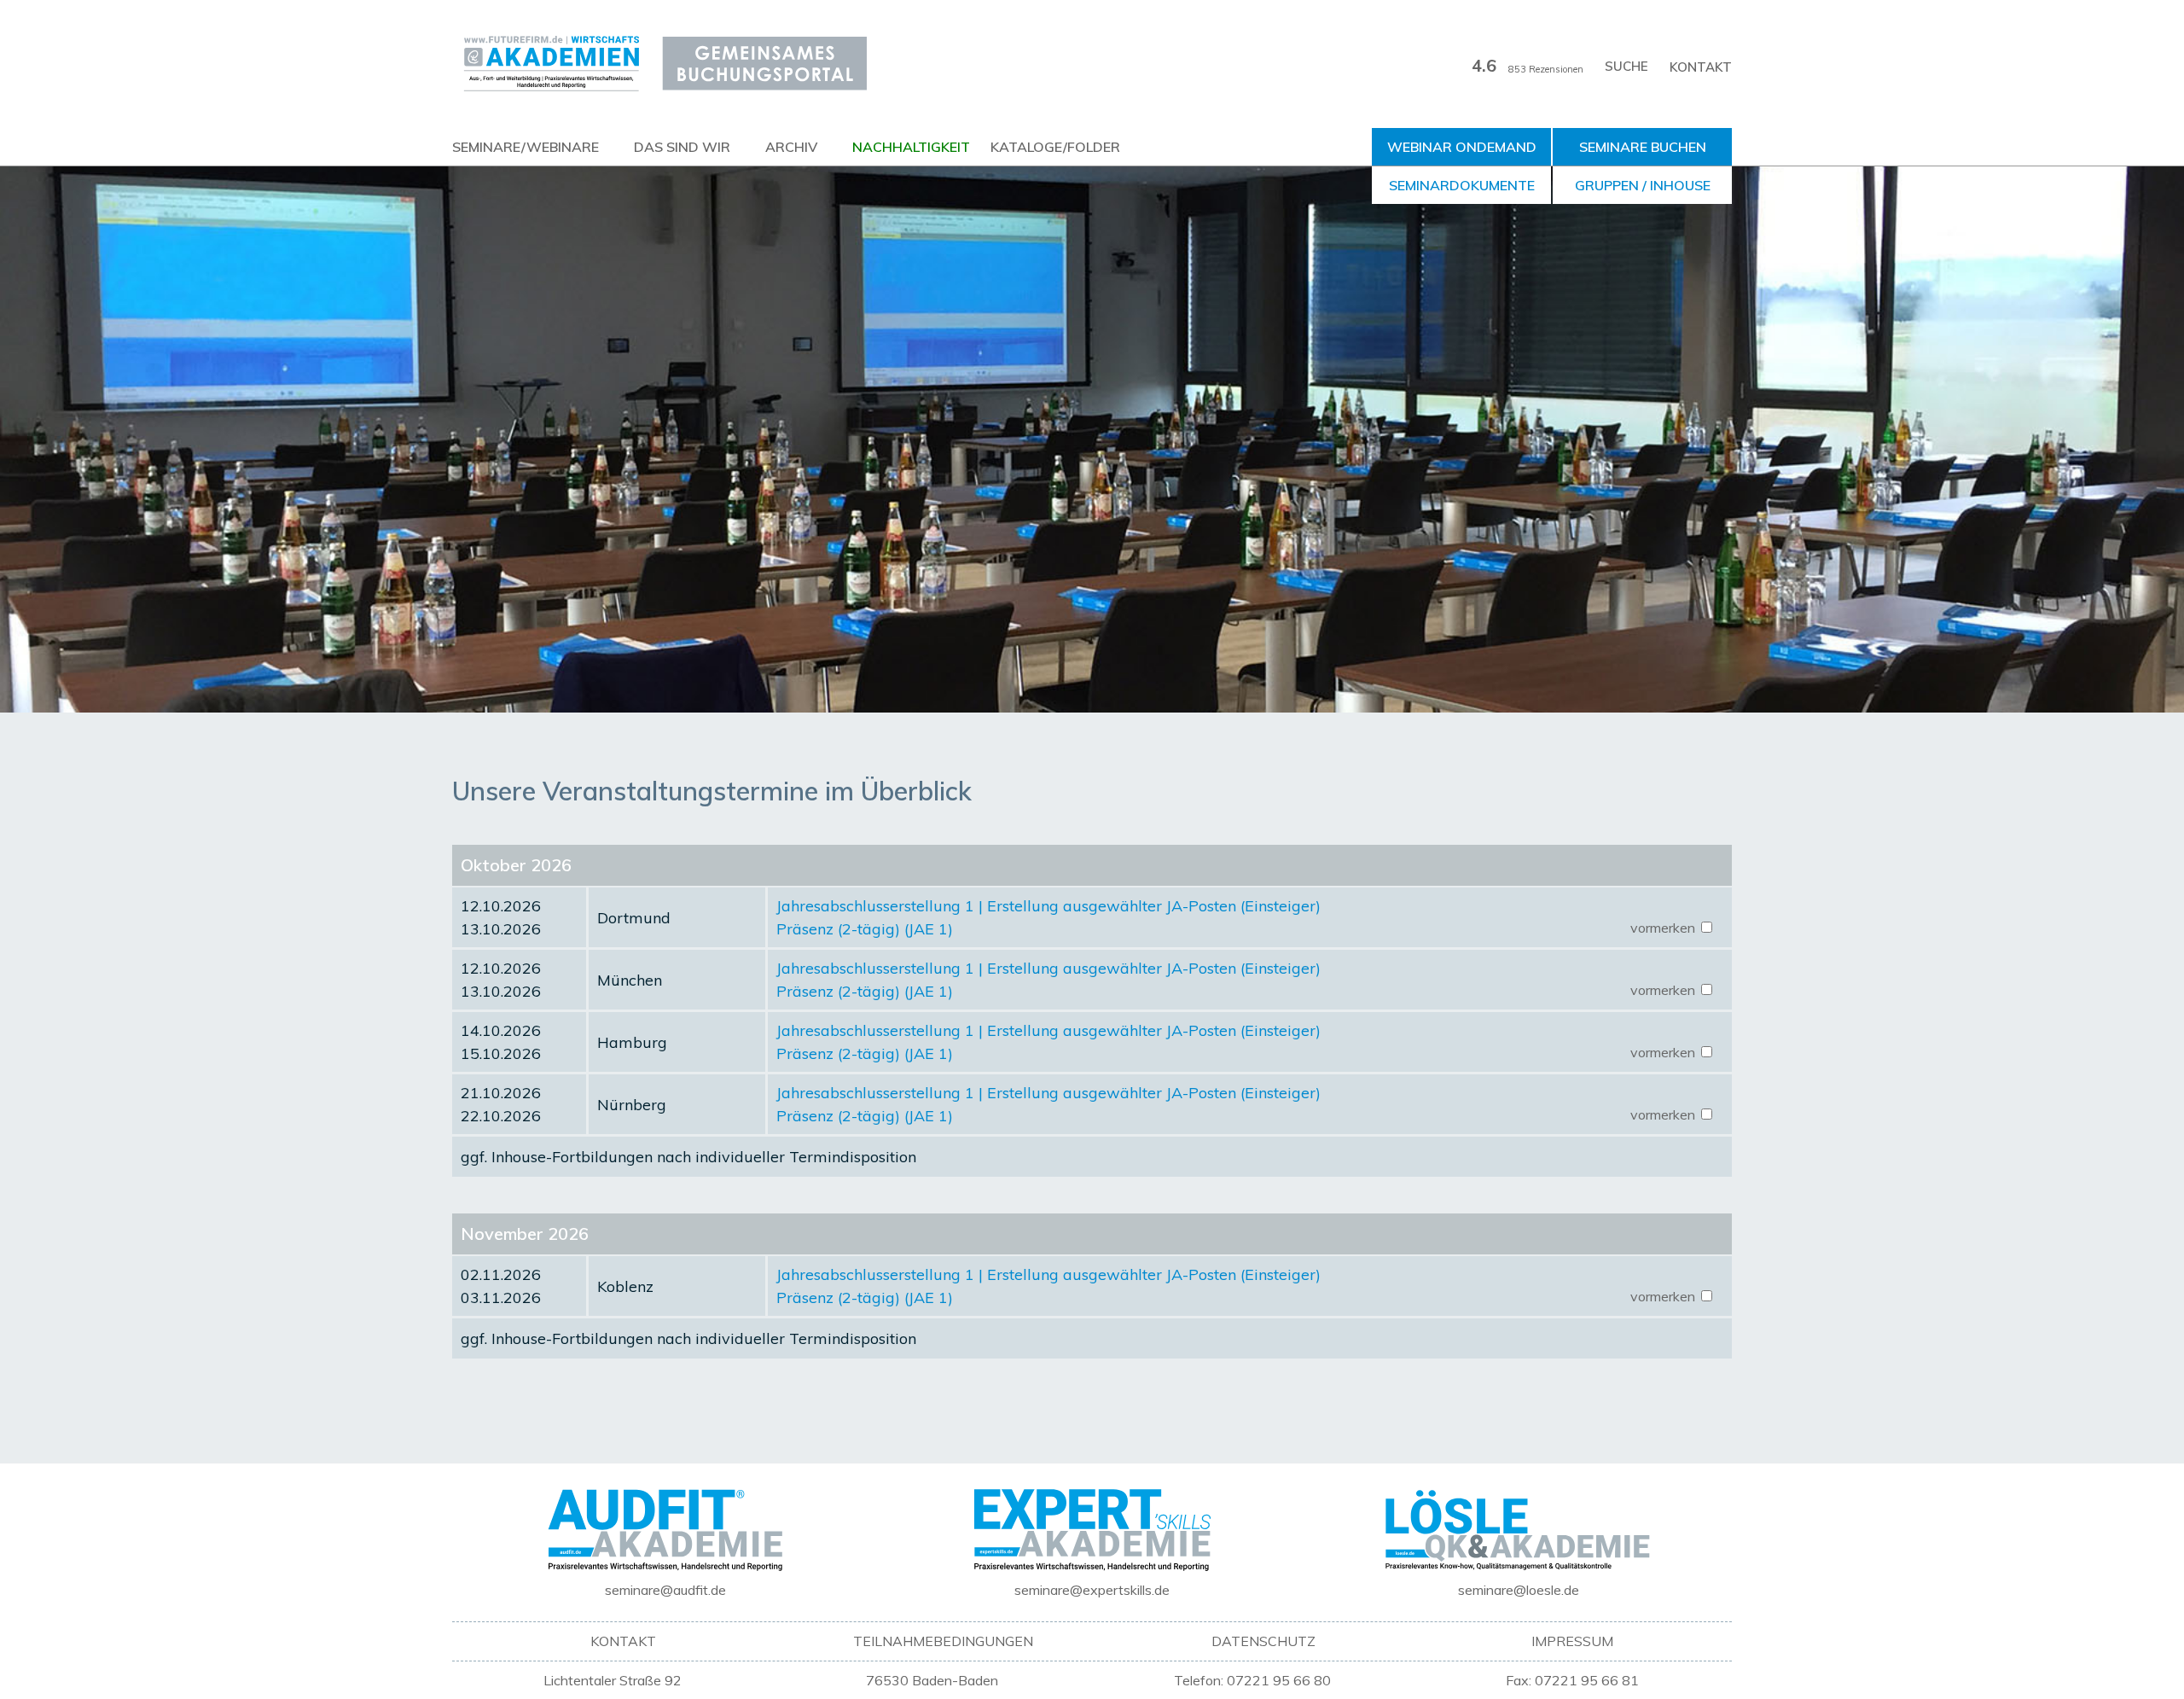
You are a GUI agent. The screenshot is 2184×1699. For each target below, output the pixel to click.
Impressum (1572, 1641)
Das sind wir (682, 147)
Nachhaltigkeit (911, 147)
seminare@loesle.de (1519, 1590)
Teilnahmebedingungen (943, 1641)
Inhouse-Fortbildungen (572, 1157)
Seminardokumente (1462, 185)
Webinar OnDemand (1462, 147)
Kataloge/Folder (1055, 147)
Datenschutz (1263, 1641)
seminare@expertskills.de (1092, 1590)
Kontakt (1701, 67)
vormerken (1664, 928)
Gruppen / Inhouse (1643, 185)
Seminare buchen (1643, 147)
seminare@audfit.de (665, 1590)
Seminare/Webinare (526, 147)
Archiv (791, 147)
